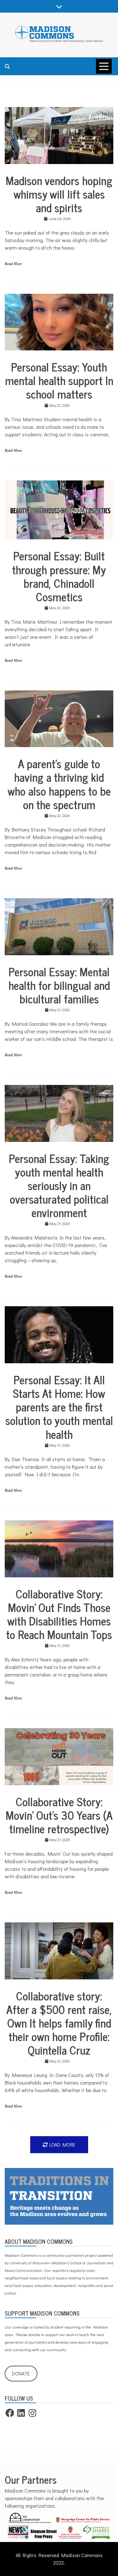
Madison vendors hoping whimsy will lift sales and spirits (59, 194)
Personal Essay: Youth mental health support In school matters (59, 380)
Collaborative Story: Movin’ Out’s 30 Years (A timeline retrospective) (59, 1815)
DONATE (21, 2373)
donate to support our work (51, 2334)
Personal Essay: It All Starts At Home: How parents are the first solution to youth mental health (59, 1407)
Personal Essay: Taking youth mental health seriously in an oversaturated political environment (59, 1185)
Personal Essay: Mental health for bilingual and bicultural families (59, 985)
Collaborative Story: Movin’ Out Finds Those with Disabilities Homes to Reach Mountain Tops (59, 1614)
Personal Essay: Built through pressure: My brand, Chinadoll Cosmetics (59, 576)
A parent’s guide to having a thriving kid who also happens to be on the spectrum (59, 784)
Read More (13, 264)
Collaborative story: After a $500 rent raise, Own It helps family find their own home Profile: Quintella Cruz (59, 2023)
